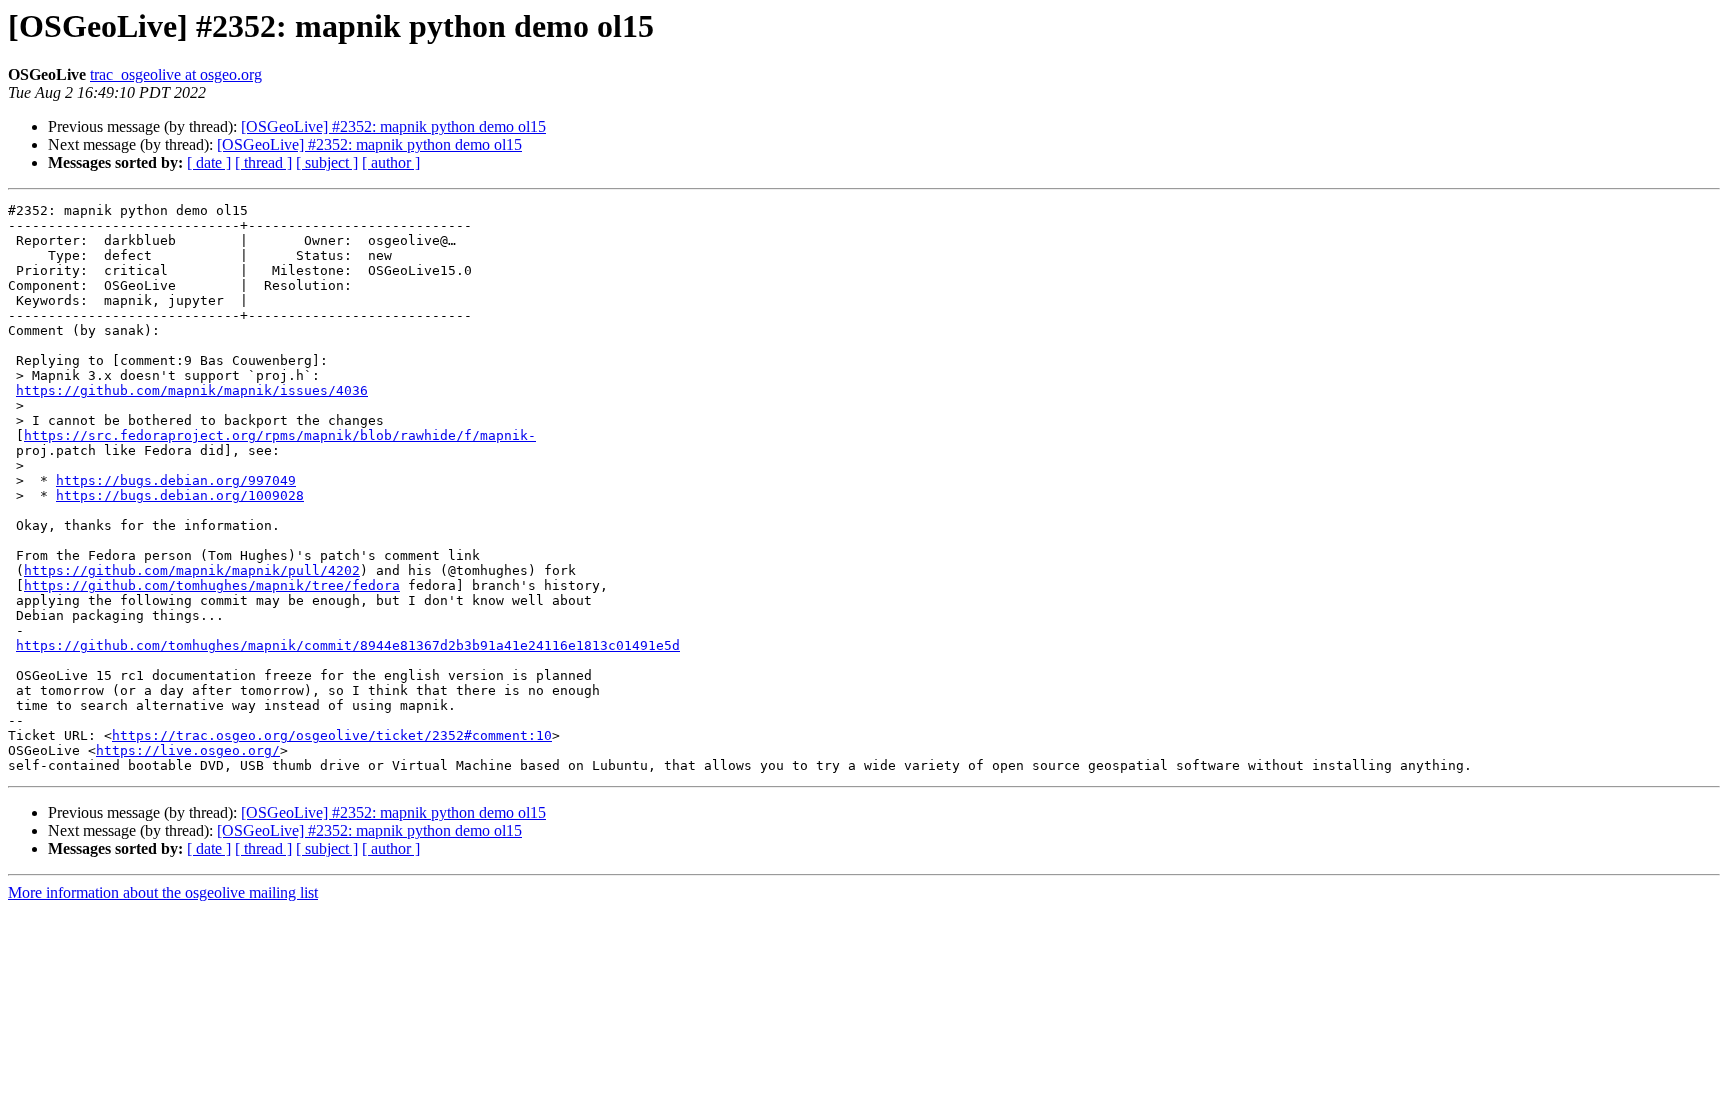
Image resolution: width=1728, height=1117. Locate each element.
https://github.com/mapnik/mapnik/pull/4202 (192, 570)
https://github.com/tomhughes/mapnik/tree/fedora (212, 585)
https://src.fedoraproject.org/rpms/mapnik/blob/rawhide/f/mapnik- (280, 435)
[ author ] (391, 162)
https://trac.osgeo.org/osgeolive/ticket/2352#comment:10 (332, 735)
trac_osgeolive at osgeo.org (176, 74)
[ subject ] (327, 162)
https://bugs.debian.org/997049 (176, 480)
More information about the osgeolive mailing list (163, 892)
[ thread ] (263, 162)
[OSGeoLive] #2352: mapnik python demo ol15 (393, 126)
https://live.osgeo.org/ (188, 750)
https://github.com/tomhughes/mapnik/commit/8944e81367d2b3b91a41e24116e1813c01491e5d (348, 645)
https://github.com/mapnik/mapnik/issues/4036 (192, 390)
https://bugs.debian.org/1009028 (180, 495)
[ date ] (209, 162)
